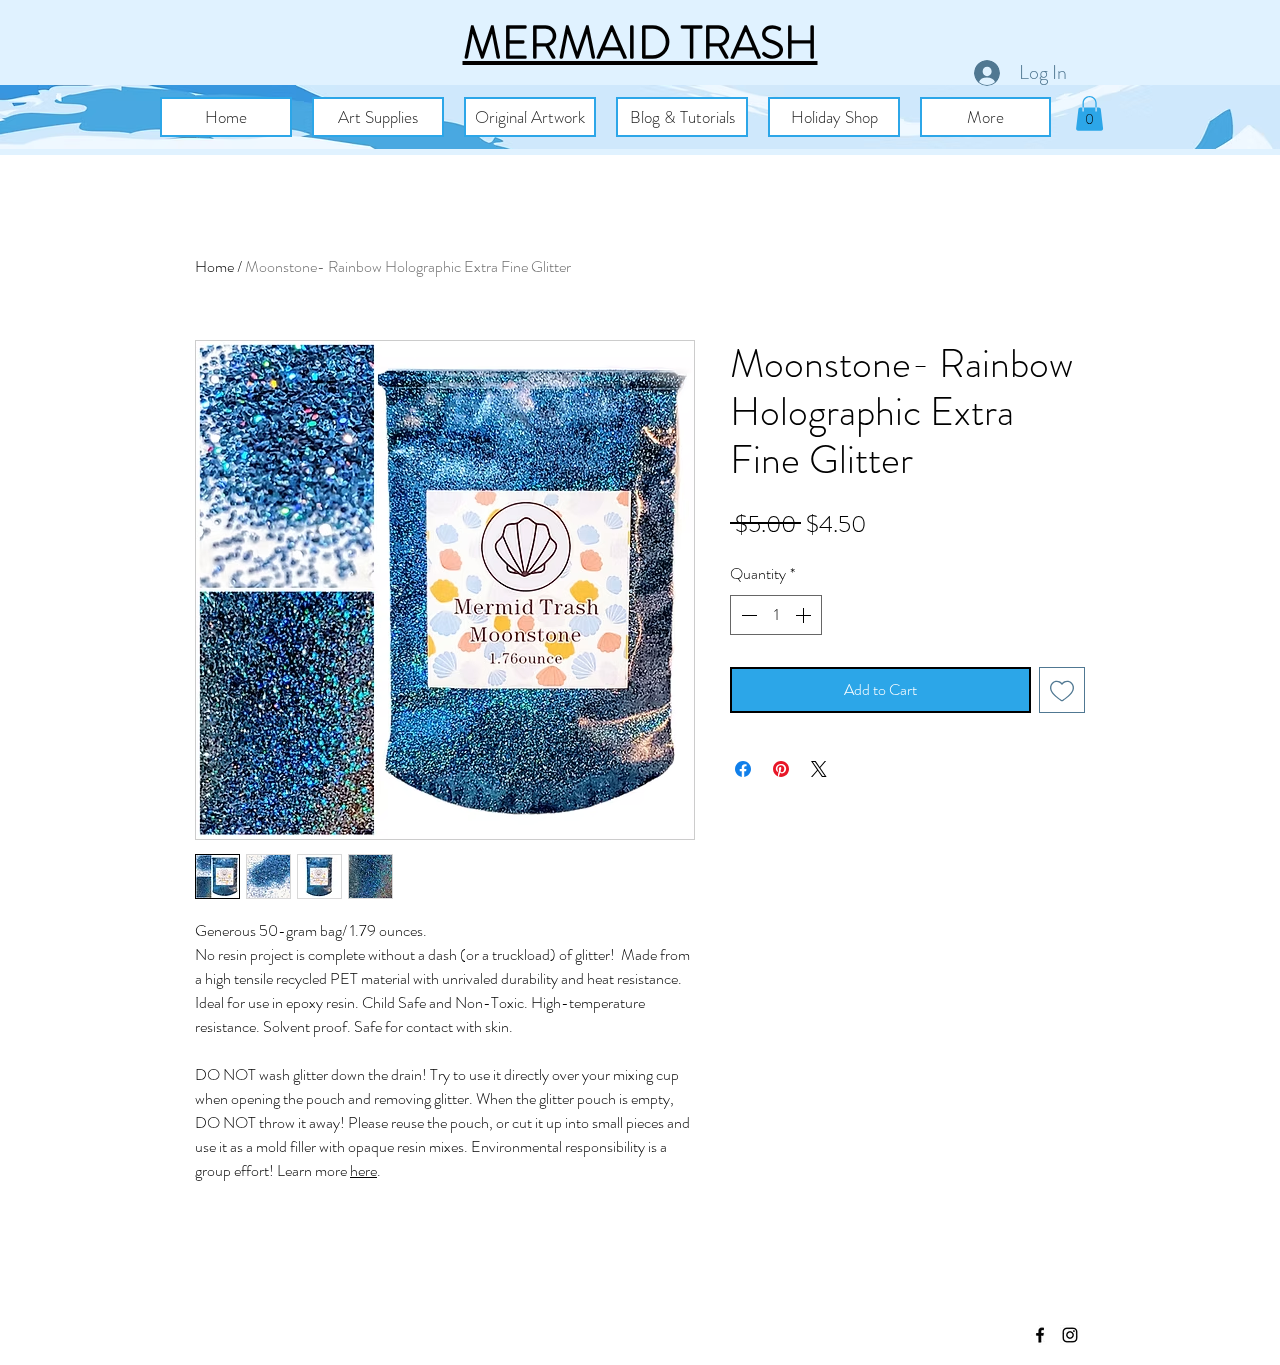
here (363, 1170)
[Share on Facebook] (743, 769)
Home (214, 266)
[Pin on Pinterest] (781, 769)
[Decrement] (747, 615)
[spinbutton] (776, 615)
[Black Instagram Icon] (1070, 1335)
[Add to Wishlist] (1062, 690)
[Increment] (805, 615)
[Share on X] (819, 769)
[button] (378, 117)
